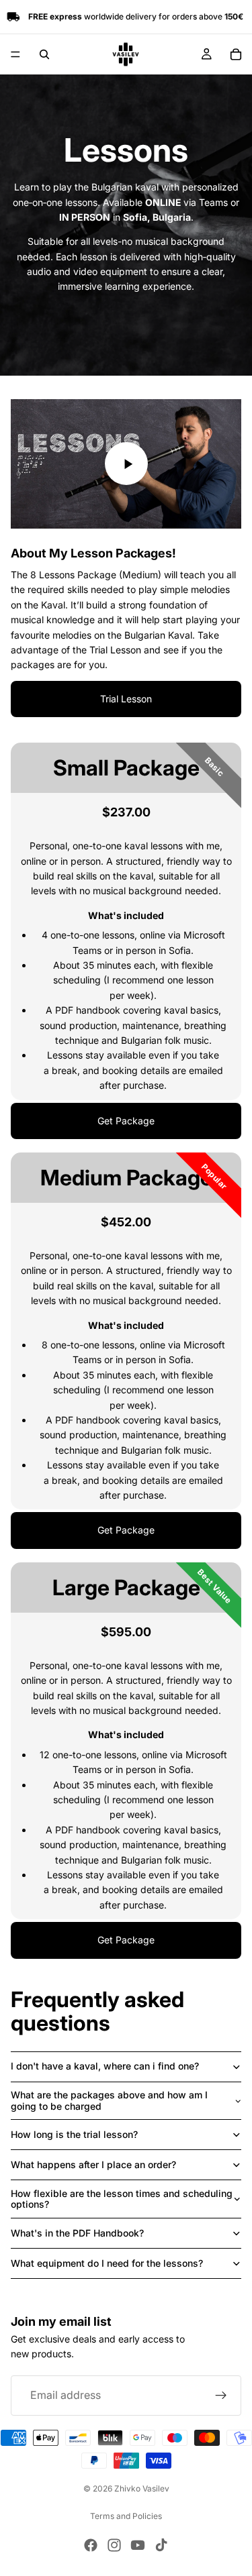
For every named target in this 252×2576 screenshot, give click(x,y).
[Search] (44, 54)
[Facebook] (91, 2545)
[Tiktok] (161, 2545)
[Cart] (236, 54)
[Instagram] (114, 2545)
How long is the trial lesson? (74, 2134)
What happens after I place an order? (93, 2164)
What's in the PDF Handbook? (77, 2233)
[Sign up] (221, 2396)
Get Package (126, 1121)
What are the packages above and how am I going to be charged (109, 2100)
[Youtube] (138, 2545)
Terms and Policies (126, 2516)
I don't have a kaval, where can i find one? (105, 2066)
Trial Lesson (126, 699)
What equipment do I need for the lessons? (107, 2263)
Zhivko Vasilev (142, 2488)
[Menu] (15, 54)
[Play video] (126, 464)
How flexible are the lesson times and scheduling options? (122, 2199)
